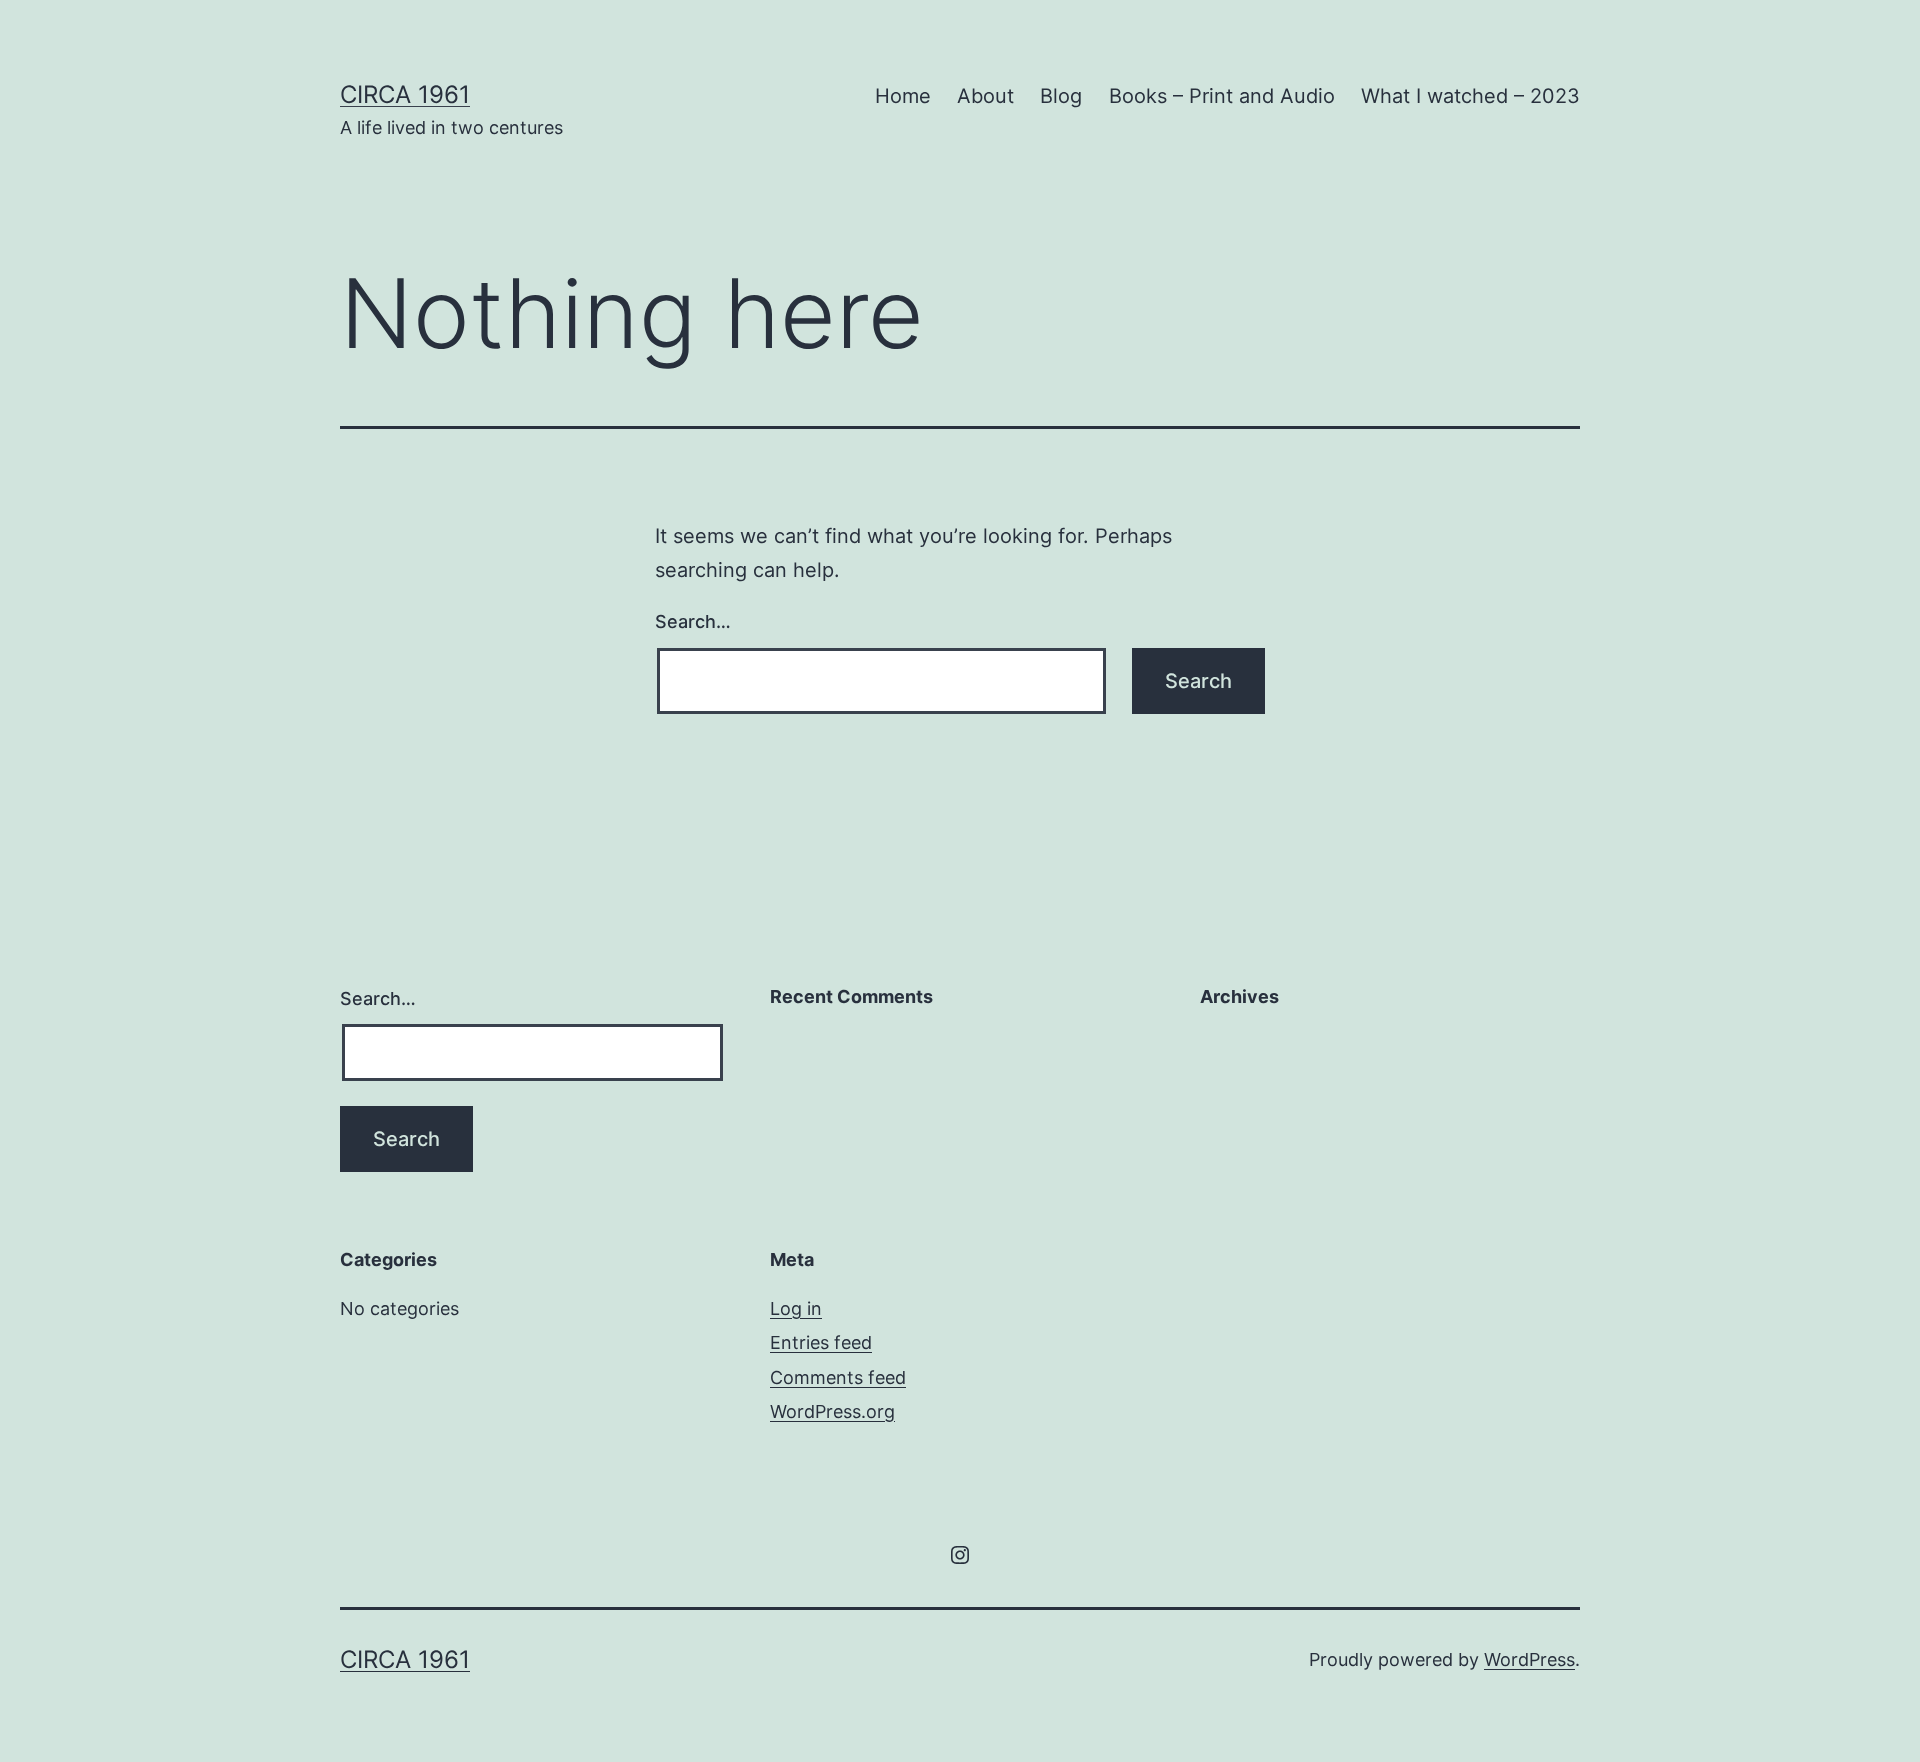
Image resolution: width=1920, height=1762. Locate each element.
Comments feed (838, 1377)
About (985, 96)
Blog (1061, 96)
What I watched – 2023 (1470, 96)
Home (903, 96)
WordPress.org (832, 1411)
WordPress (1529, 1659)
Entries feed (821, 1342)
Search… (693, 621)
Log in (796, 1308)
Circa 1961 (405, 94)
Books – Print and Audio (1222, 96)
